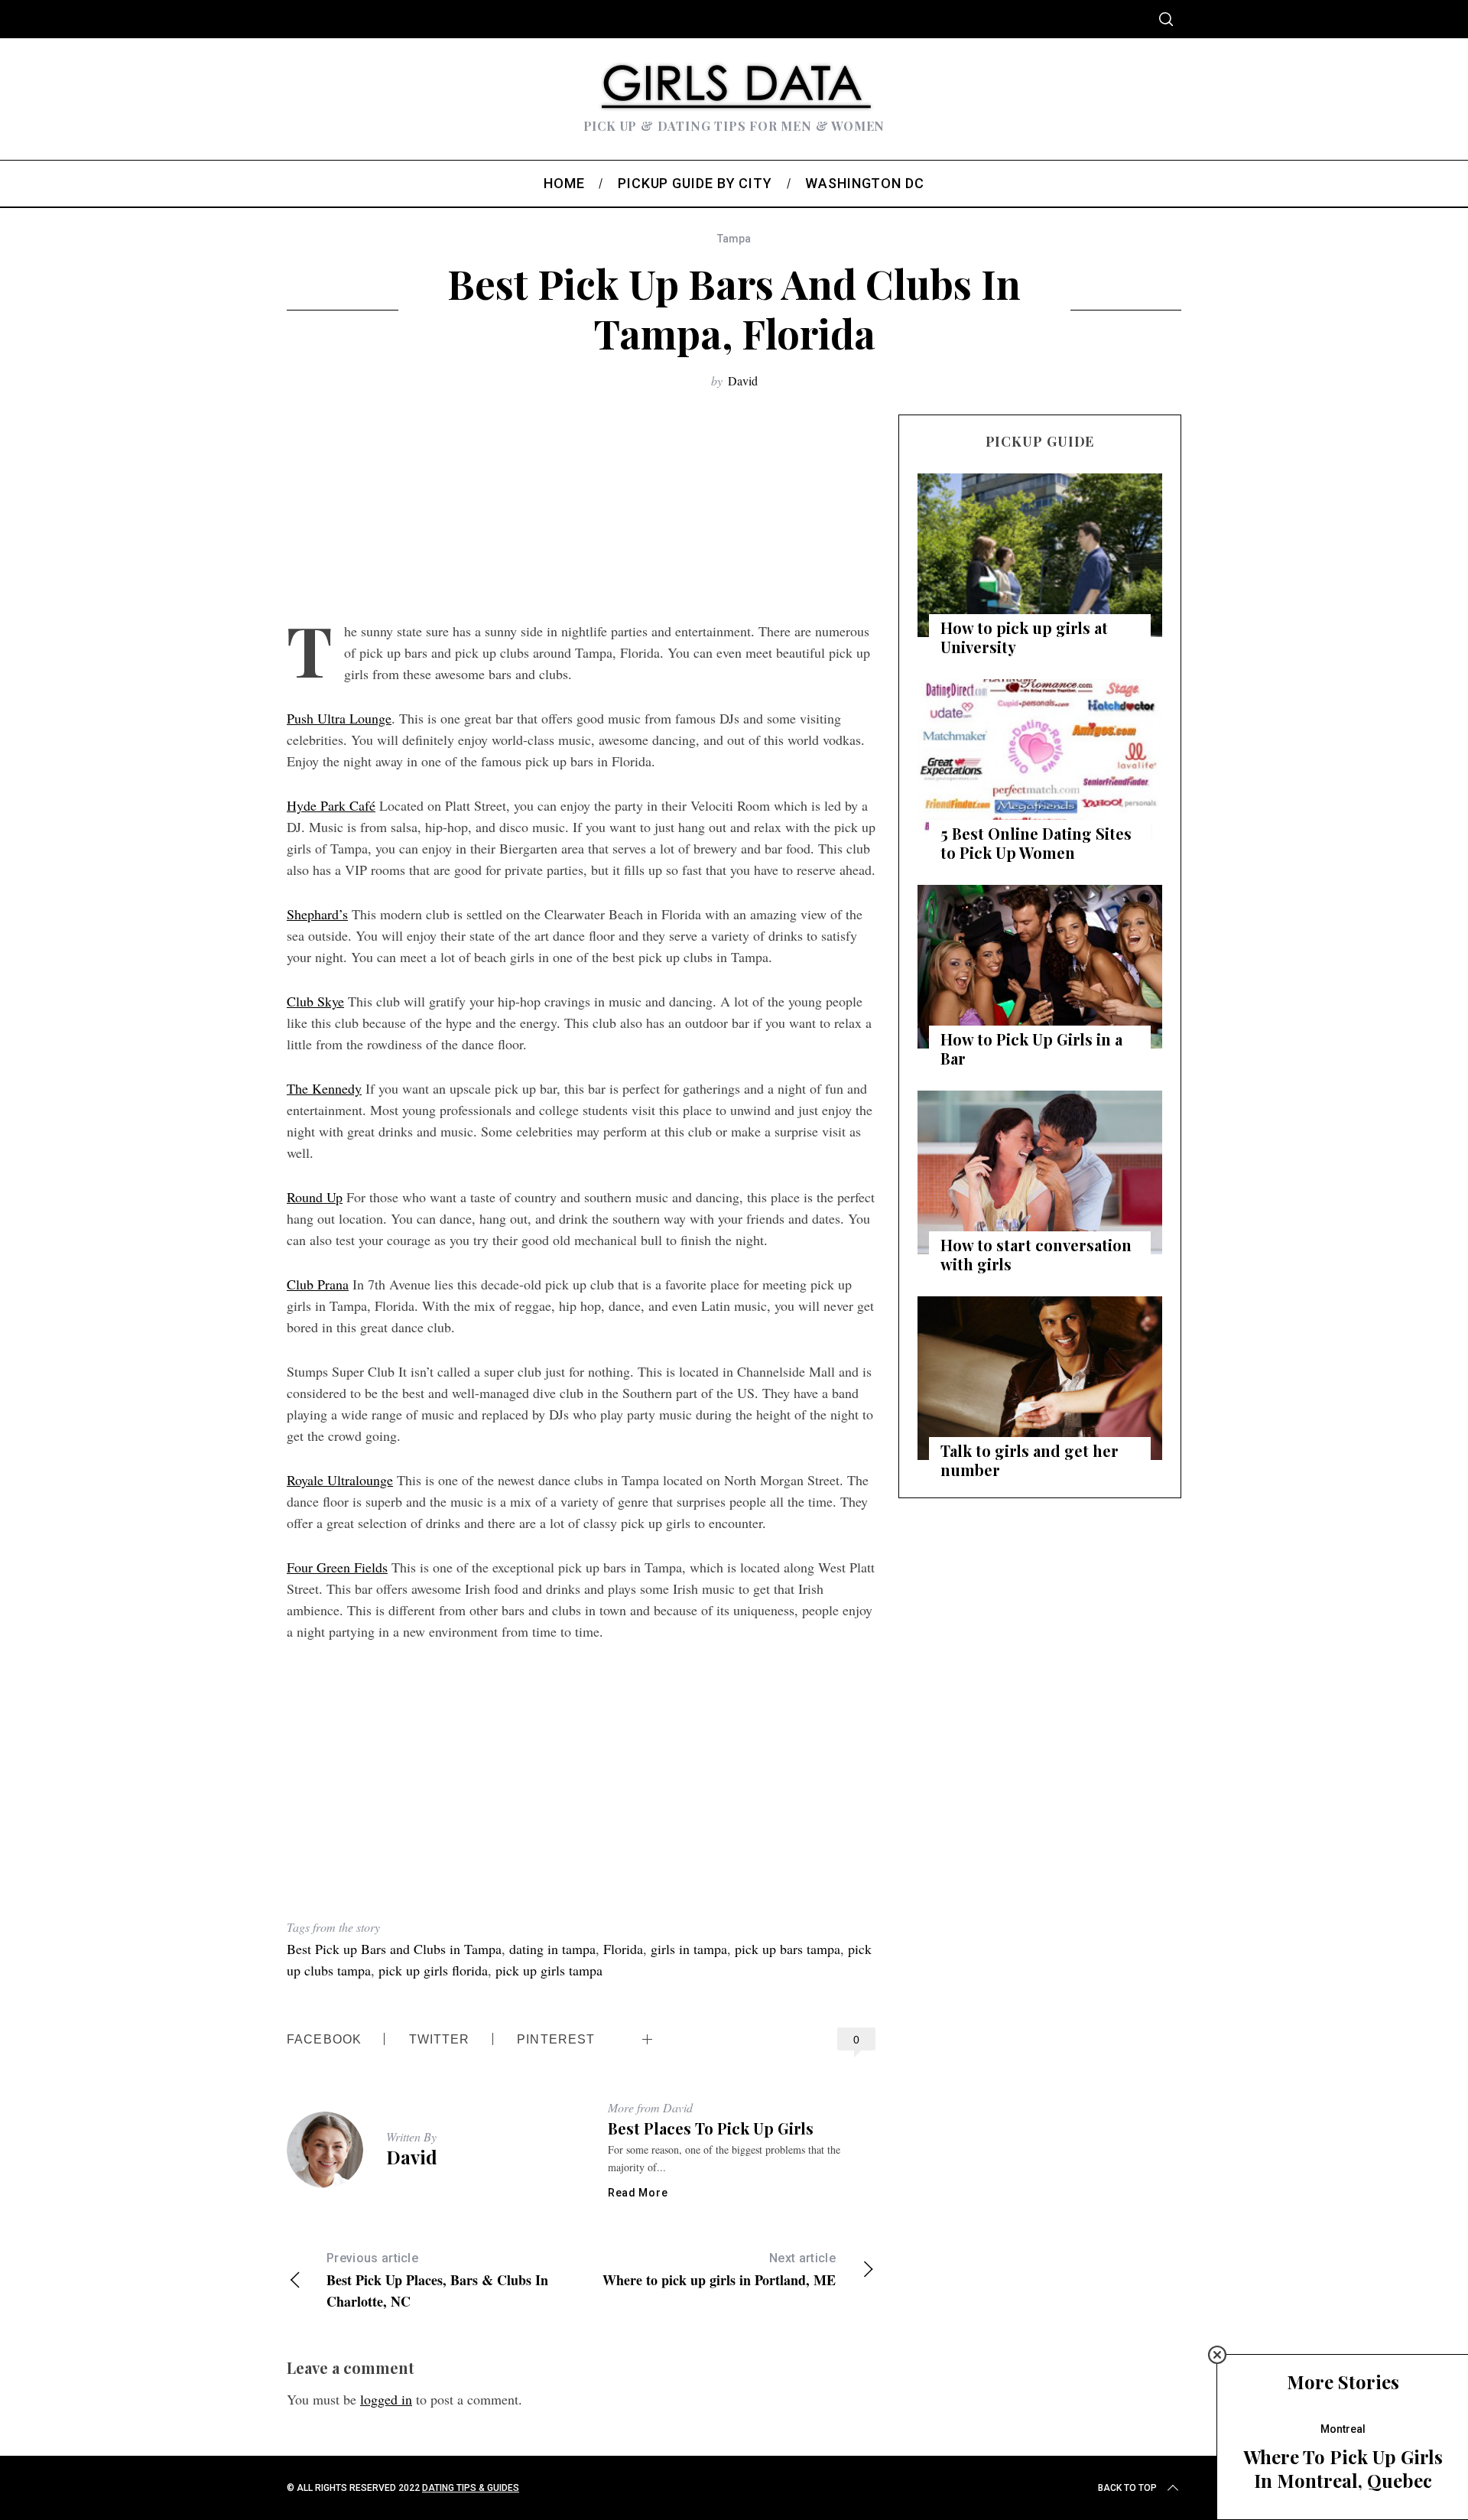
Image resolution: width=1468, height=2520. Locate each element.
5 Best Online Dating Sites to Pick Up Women (1036, 843)
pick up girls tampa (549, 1970)
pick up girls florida (433, 1970)
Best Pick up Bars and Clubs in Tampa (394, 1949)
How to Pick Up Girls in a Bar (1031, 1049)
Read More (638, 2193)
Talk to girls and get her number (1030, 1460)
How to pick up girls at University (1024, 637)
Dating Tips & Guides (471, 2488)
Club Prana (318, 1284)
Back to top (1127, 2488)
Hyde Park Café (331, 805)
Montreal (1343, 2429)
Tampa (734, 239)
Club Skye (315, 1001)
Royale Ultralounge (340, 1480)
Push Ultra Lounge (339, 718)
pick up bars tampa (788, 1949)
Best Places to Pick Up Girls (711, 2128)
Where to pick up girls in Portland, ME (719, 2270)
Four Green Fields (337, 1567)
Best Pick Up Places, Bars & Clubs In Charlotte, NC (437, 2281)
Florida (623, 1949)
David (743, 380)
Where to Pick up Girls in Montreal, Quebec (1343, 2468)
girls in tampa (689, 1949)
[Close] (1217, 2355)
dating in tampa (552, 1949)
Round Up (315, 1197)
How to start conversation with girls (1036, 1254)
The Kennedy (324, 1088)
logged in (386, 2399)
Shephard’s (317, 914)
